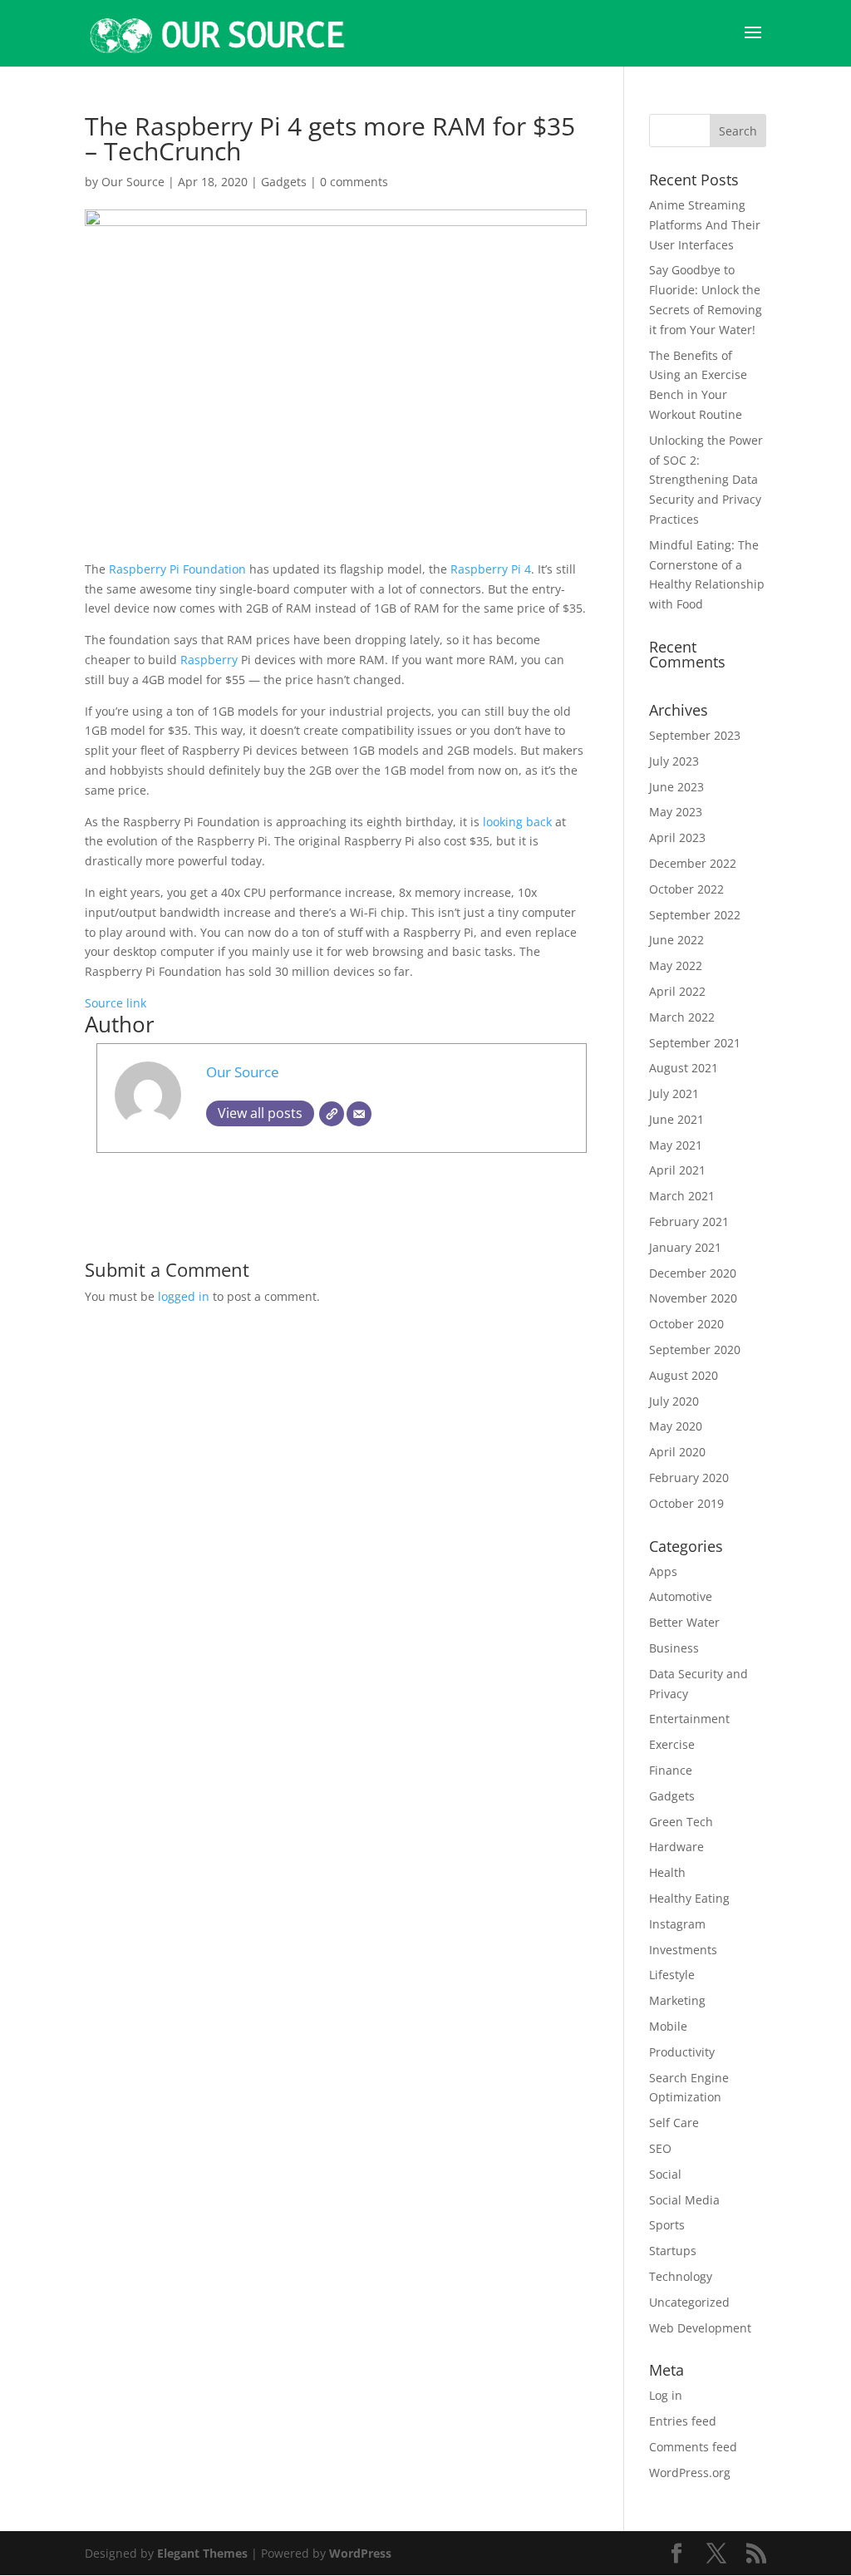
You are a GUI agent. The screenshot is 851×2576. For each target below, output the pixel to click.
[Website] (332, 1114)
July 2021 (674, 1093)
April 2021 (677, 1170)
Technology (681, 2276)
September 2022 (695, 915)
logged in (184, 1296)
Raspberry (211, 660)
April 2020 (677, 1452)
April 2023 (677, 837)
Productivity (682, 2052)
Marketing (677, 2000)
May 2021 (676, 1145)
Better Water (684, 1622)
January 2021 (685, 1247)
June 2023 (676, 787)
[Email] (359, 1114)
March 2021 (682, 1196)
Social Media (684, 2200)
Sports (667, 2225)
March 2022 (682, 1017)
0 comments (354, 182)
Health (667, 1872)
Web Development (700, 2328)
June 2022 (676, 940)
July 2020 (674, 1401)
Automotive (681, 1596)
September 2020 (695, 1350)
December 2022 (693, 863)
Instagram (677, 1924)
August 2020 (684, 1375)
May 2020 (676, 1426)
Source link (116, 1003)
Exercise (672, 1744)
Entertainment (689, 1719)
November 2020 (693, 1298)
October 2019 (686, 1503)
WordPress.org (690, 2473)
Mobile (668, 2026)
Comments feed (693, 2447)
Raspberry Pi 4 (491, 569)
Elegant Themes (202, 2553)
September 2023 (695, 735)
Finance (671, 1770)
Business (674, 1648)
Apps (663, 1571)
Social (665, 2174)
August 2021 (684, 1068)
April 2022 (677, 991)
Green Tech (681, 1822)
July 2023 (674, 761)
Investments (683, 1950)
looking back (517, 822)
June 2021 (676, 1119)
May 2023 (676, 812)
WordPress (360, 2553)
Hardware (676, 1847)
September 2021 (695, 1043)
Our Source (133, 182)
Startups (673, 2251)
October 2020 (686, 1324)
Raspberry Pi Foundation (177, 569)
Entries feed (683, 2421)
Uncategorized (689, 2302)
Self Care (674, 2123)
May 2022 (676, 965)
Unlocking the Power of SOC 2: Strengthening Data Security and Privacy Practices (706, 480)
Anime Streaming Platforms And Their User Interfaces (705, 225)
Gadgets (284, 182)
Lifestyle (672, 1975)
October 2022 (686, 889)
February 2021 (689, 1222)
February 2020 (689, 1478)
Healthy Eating (689, 1898)
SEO (660, 2148)
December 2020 (693, 1273)
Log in (666, 2395)
